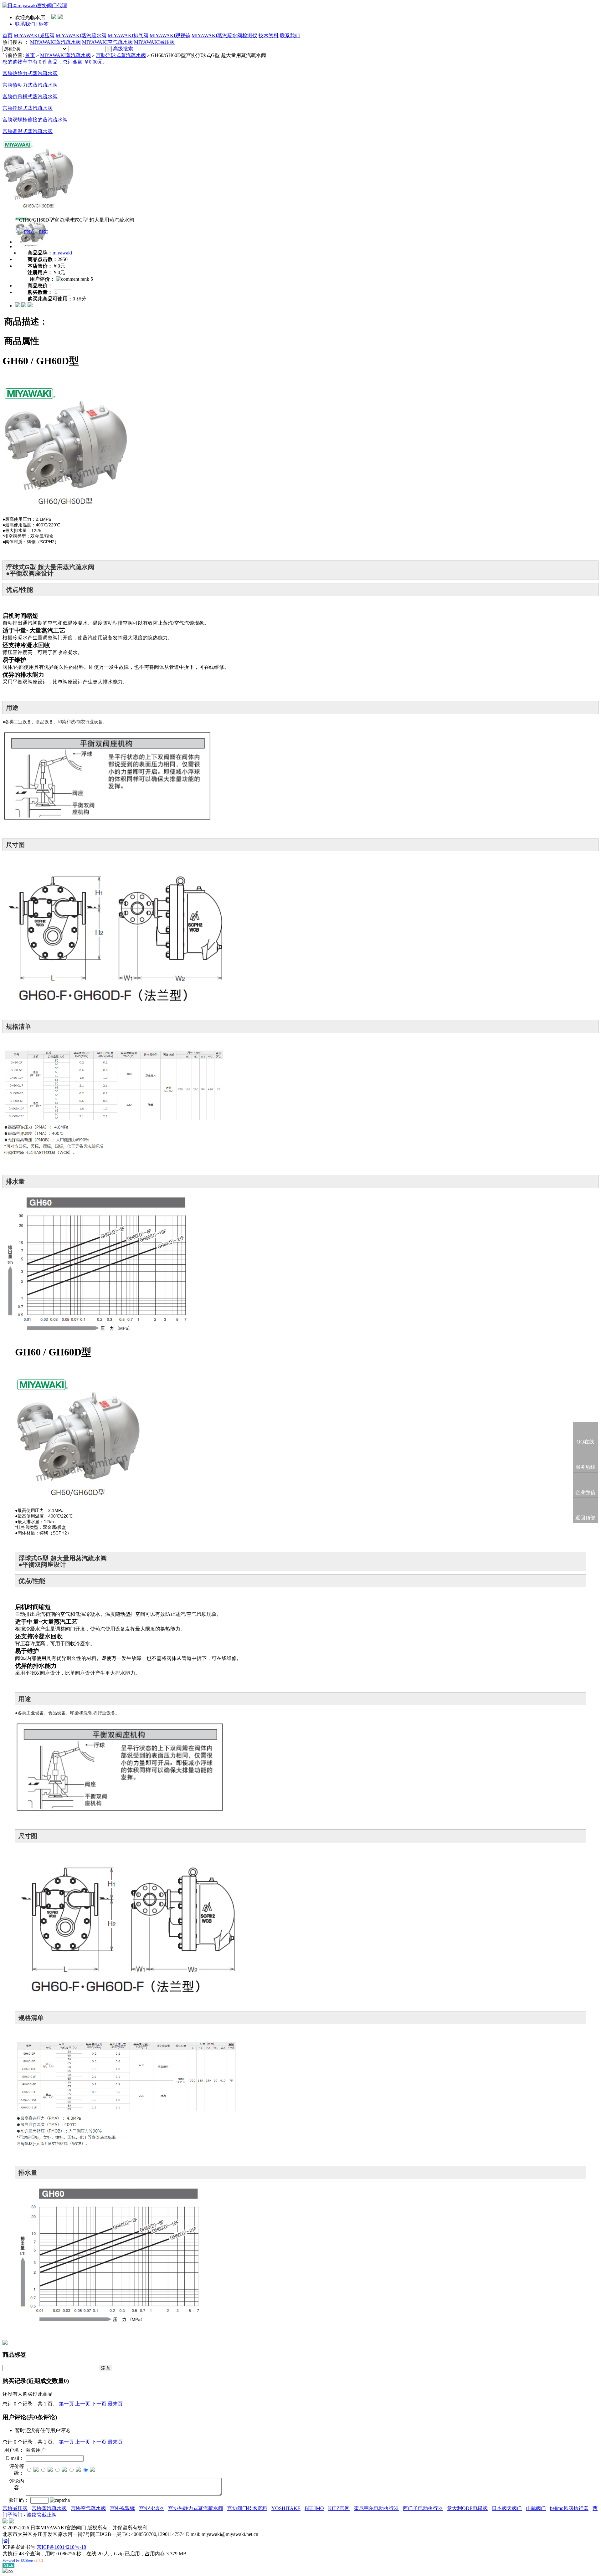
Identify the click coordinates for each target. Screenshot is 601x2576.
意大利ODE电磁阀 (467, 2508)
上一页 (83, 2404)
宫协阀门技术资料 (247, 2508)
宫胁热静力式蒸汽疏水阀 (30, 73)
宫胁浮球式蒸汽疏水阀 (121, 55)
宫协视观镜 (122, 2508)
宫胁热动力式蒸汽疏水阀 (30, 85)
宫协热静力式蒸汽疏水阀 (196, 2508)
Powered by (23, 2560)
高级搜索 (123, 49)
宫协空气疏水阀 (88, 2508)
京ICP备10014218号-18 (61, 2547)
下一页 (99, 2404)
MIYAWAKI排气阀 (128, 36)
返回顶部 (585, 1518)
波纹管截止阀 (42, 2515)
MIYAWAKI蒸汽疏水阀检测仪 (224, 36)
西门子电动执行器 (423, 2508)
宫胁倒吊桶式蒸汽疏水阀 (30, 97)
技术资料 (269, 36)
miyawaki (62, 253)
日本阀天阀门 (507, 2508)
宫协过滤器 (152, 2508)
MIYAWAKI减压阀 (34, 36)
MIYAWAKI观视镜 (170, 36)
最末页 (115, 2404)
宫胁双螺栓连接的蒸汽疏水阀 (35, 120)
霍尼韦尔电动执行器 (376, 2508)
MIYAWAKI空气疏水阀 (107, 42)
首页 (8, 36)
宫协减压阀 (15, 2508)
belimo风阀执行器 (569, 2508)
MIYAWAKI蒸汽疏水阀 (81, 36)
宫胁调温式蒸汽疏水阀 (28, 131)
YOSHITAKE (286, 2508)
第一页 (66, 2404)
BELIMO (314, 2508)
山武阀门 (536, 2508)
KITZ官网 (339, 2508)
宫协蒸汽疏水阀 (49, 2508)
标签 (44, 24)
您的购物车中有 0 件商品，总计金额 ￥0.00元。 (55, 62)
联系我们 (25, 24)
